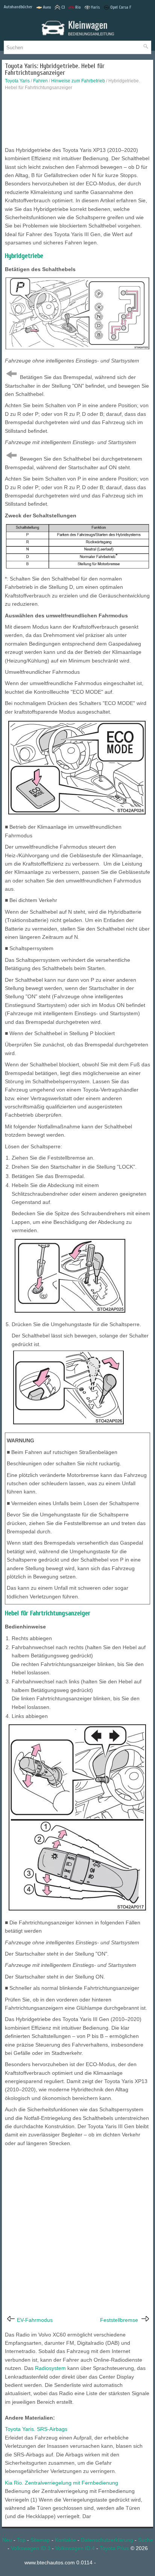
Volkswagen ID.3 (31, 2548)
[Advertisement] (77, 120)
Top (21, 2540)
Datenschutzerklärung (107, 2540)
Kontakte (65, 2540)
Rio (78, 7)
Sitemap (40, 2540)
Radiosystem (50, 2368)
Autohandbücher (18, 7)
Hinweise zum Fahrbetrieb (78, 81)
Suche (146, 2540)
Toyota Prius (114, 2548)
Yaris (95, 7)
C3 (63, 7)
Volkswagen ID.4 (75, 2548)
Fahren (40, 81)
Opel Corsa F (121, 7)
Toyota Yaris (17, 81)
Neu (7, 2540)
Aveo (47, 7)
